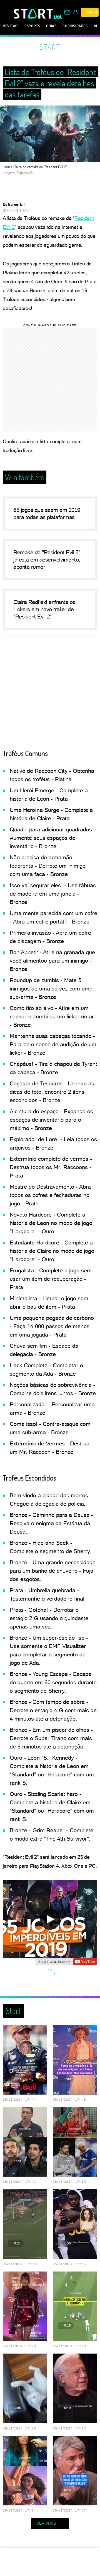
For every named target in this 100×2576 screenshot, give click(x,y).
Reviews (11, 26)
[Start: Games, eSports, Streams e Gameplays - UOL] (34, 14)
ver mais (46, 2523)
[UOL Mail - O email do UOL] (67, 12)
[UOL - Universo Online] (58, 17)
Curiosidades (75, 26)
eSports (32, 26)
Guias (51, 26)
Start (50, 47)
